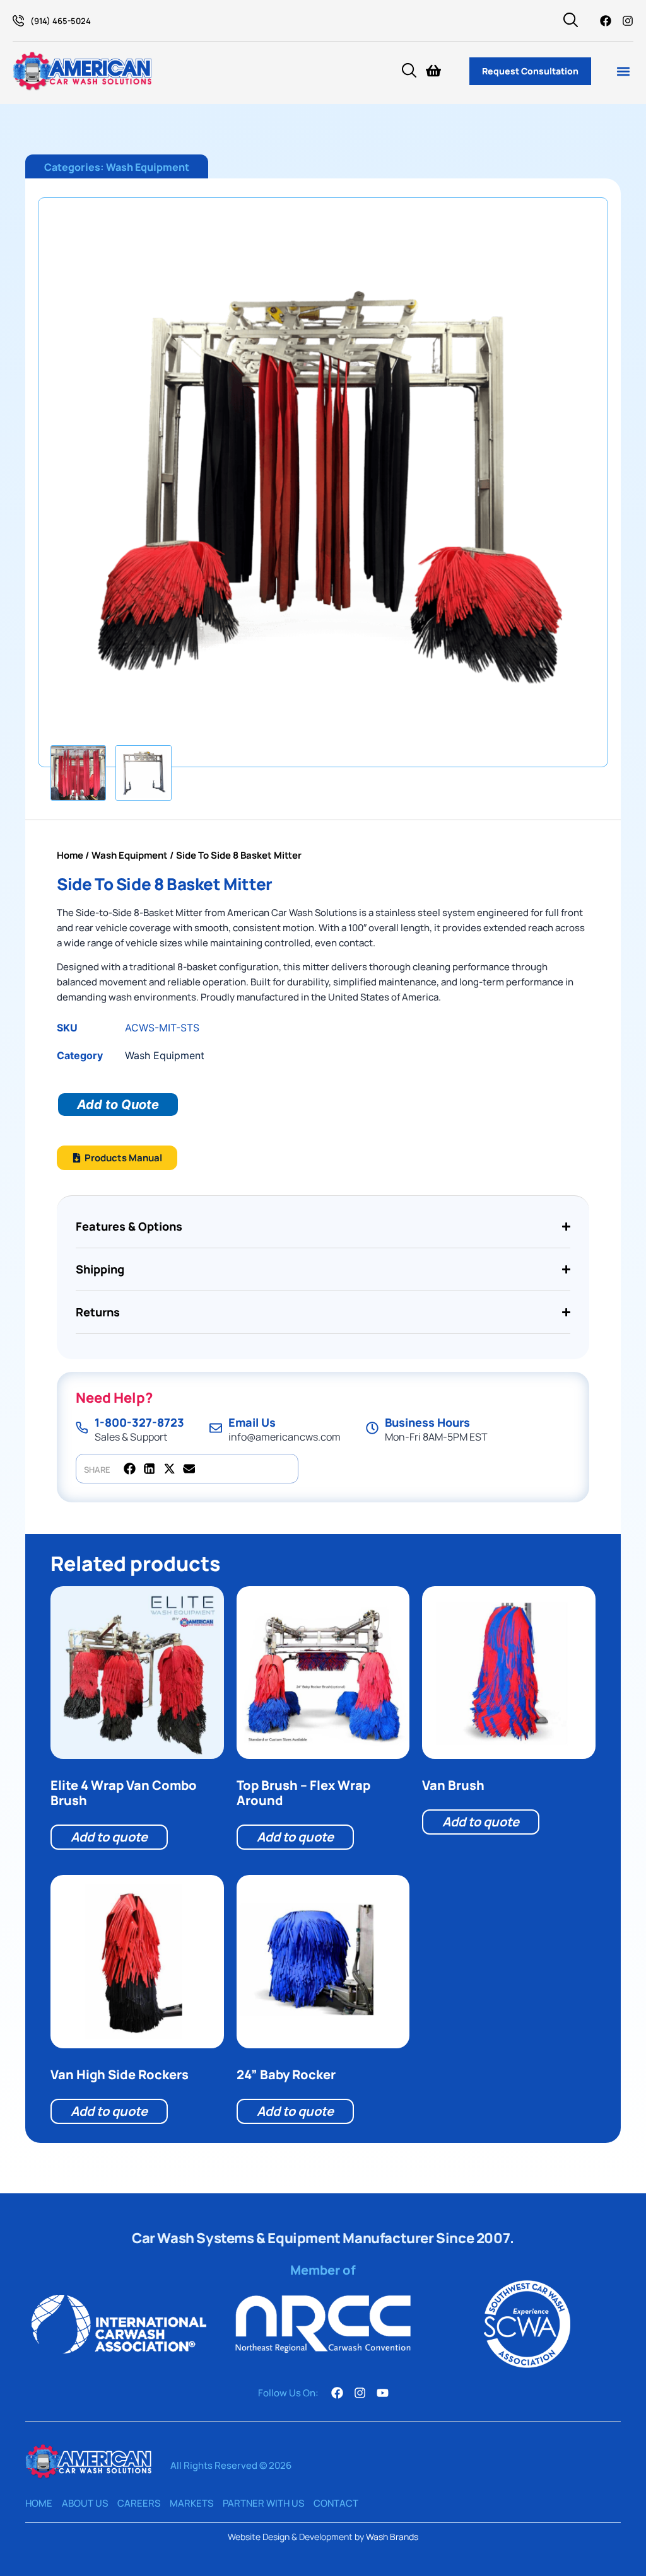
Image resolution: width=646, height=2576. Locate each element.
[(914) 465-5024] (18, 21)
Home (70, 855)
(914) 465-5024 (61, 21)
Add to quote (109, 1837)
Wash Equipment (148, 167)
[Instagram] (628, 21)
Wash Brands (392, 2537)
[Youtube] (383, 2393)
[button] (623, 71)
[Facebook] (606, 21)
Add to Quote (118, 1105)
